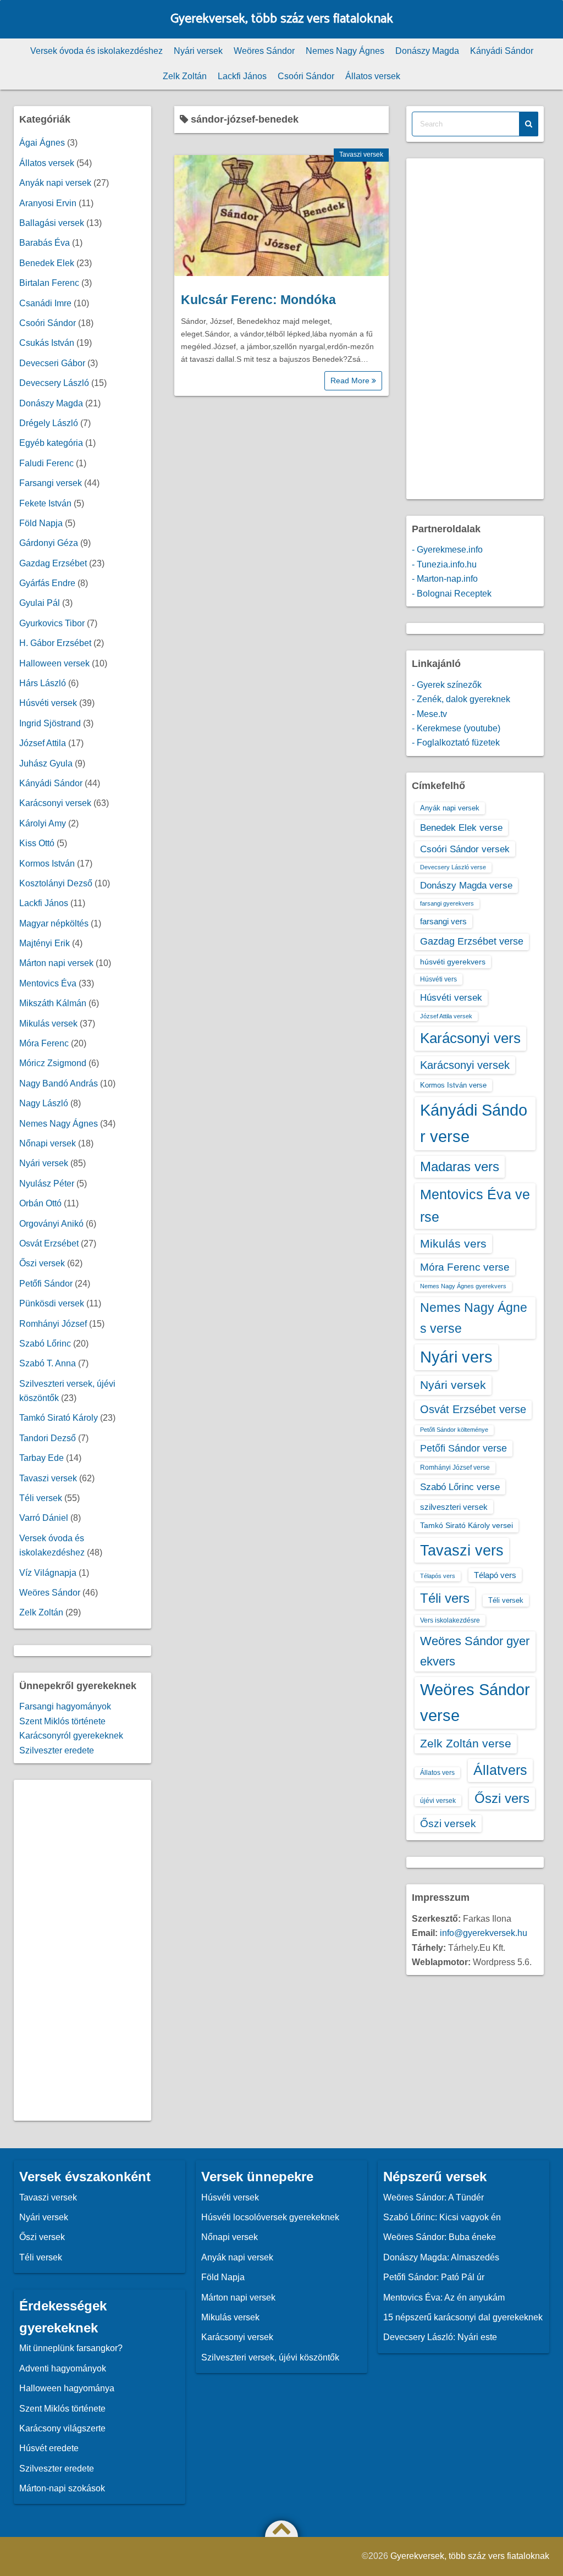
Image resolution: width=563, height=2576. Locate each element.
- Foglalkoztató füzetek (456, 743)
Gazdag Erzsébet (53, 563)
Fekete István (45, 503)
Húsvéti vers (438, 979)
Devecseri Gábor (52, 363)
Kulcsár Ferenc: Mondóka (258, 300)
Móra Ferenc (44, 1043)
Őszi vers (502, 1798)
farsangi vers (443, 921)
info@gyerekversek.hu (484, 1933)
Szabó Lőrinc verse (460, 1487)
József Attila (43, 743)
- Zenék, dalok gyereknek (461, 699)
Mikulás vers (453, 1243)
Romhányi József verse (455, 1468)
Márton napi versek (56, 963)
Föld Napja (41, 523)
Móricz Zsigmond (53, 1063)
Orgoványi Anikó (51, 1224)
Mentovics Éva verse (475, 1206)
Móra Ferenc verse (465, 1267)
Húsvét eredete (49, 2448)
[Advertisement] (82, 1950)
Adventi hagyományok (63, 2368)
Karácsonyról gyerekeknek (71, 1736)
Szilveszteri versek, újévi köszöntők (270, 2357)
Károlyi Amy (43, 823)
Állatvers (500, 1770)
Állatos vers (437, 1773)
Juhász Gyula (46, 763)
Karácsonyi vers (470, 1038)
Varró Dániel (44, 1518)
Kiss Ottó (37, 843)
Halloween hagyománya (67, 2388)
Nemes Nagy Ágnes (345, 51)
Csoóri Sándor (306, 76)
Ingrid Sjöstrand (50, 723)
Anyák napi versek (55, 183)
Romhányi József (53, 1324)
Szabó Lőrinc (45, 1344)
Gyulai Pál (40, 603)
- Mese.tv (429, 714)
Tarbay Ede (42, 1458)
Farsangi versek (51, 483)
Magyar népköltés (54, 923)
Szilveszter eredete (57, 1750)
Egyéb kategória (51, 443)
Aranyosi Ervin (48, 203)
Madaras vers (460, 1166)
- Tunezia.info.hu (444, 564)
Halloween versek (54, 663)
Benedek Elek (47, 263)
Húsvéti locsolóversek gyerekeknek (270, 2217)
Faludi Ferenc (46, 463)
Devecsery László (54, 383)
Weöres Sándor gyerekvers (475, 1651)
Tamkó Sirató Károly (59, 1418)
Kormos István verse (453, 1085)
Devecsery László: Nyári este (440, 2337)
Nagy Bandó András (59, 1083)
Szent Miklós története (62, 1721)
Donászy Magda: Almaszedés (441, 2257)
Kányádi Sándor (502, 51)
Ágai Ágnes (42, 143)
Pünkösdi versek (52, 1303)
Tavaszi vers (462, 1550)
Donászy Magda (427, 51)
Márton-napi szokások (62, 2488)
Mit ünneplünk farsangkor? (71, 2348)
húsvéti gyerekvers (453, 962)
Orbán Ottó (40, 1203)
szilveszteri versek (454, 1507)
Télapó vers (495, 1575)
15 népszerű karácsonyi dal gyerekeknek (463, 2317)
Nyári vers (456, 1357)
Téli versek (41, 1498)
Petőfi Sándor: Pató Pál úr (434, 2277)
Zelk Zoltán (185, 76)
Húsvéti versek (48, 703)
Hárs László (43, 683)
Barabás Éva (45, 243)
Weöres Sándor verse (475, 1703)
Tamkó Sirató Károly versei (467, 1525)
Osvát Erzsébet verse (473, 1409)
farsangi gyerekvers (447, 903)
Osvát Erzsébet (49, 1243)
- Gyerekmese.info (447, 550)
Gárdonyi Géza (49, 543)
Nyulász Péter (47, 1184)
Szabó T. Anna (48, 1363)
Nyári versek (198, 51)
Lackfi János (242, 76)
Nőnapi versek (48, 1143)
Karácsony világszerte (62, 2428)
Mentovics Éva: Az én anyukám (444, 2298)
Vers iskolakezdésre (450, 1620)
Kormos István (47, 864)
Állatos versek (373, 76)
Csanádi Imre (45, 303)
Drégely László (49, 423)
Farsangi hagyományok (65, 1706)
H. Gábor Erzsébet (55, 643)
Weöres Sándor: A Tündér (434, 2197)
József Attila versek (446, 1016)
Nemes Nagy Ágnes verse (474, 1318)
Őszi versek (42, 1263)
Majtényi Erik (45, 943)
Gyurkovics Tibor (52, 623)
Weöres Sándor (264, 51)
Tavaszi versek (361, 155)
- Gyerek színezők (447, 685)
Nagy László (44, 1103)
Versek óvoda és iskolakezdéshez (96, 51)
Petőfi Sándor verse (463, 1448)
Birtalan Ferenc (49, 283)
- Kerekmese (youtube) (456, 728)
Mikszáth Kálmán (53, 1003)
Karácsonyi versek (55, 803)
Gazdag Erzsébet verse (472, 941)
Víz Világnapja (48, 1573)
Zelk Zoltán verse (466, 1743)
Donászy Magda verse (466, 885)
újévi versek (438, 1801)
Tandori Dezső (48, 1438)
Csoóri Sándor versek (465, 849)
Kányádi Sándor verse (474, 1123)
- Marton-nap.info (445, 579)
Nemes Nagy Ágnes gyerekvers (463, 1286)
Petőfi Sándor (46, 1284)
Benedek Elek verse (461, 828)
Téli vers (445, 1598)
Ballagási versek (52, 223)
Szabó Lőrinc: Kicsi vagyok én (442, 2217)
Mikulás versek (48, 1024)
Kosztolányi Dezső (56, 883)
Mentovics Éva (48, 983)
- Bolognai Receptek (452, 594)
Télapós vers (438, 1576)
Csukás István (47, 343)
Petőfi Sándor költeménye (454, 1430)
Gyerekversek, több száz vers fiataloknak (282, 19)
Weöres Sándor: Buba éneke (440, 2237)
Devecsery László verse (453, 867)
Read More (351, 380)
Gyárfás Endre (47, 583)
